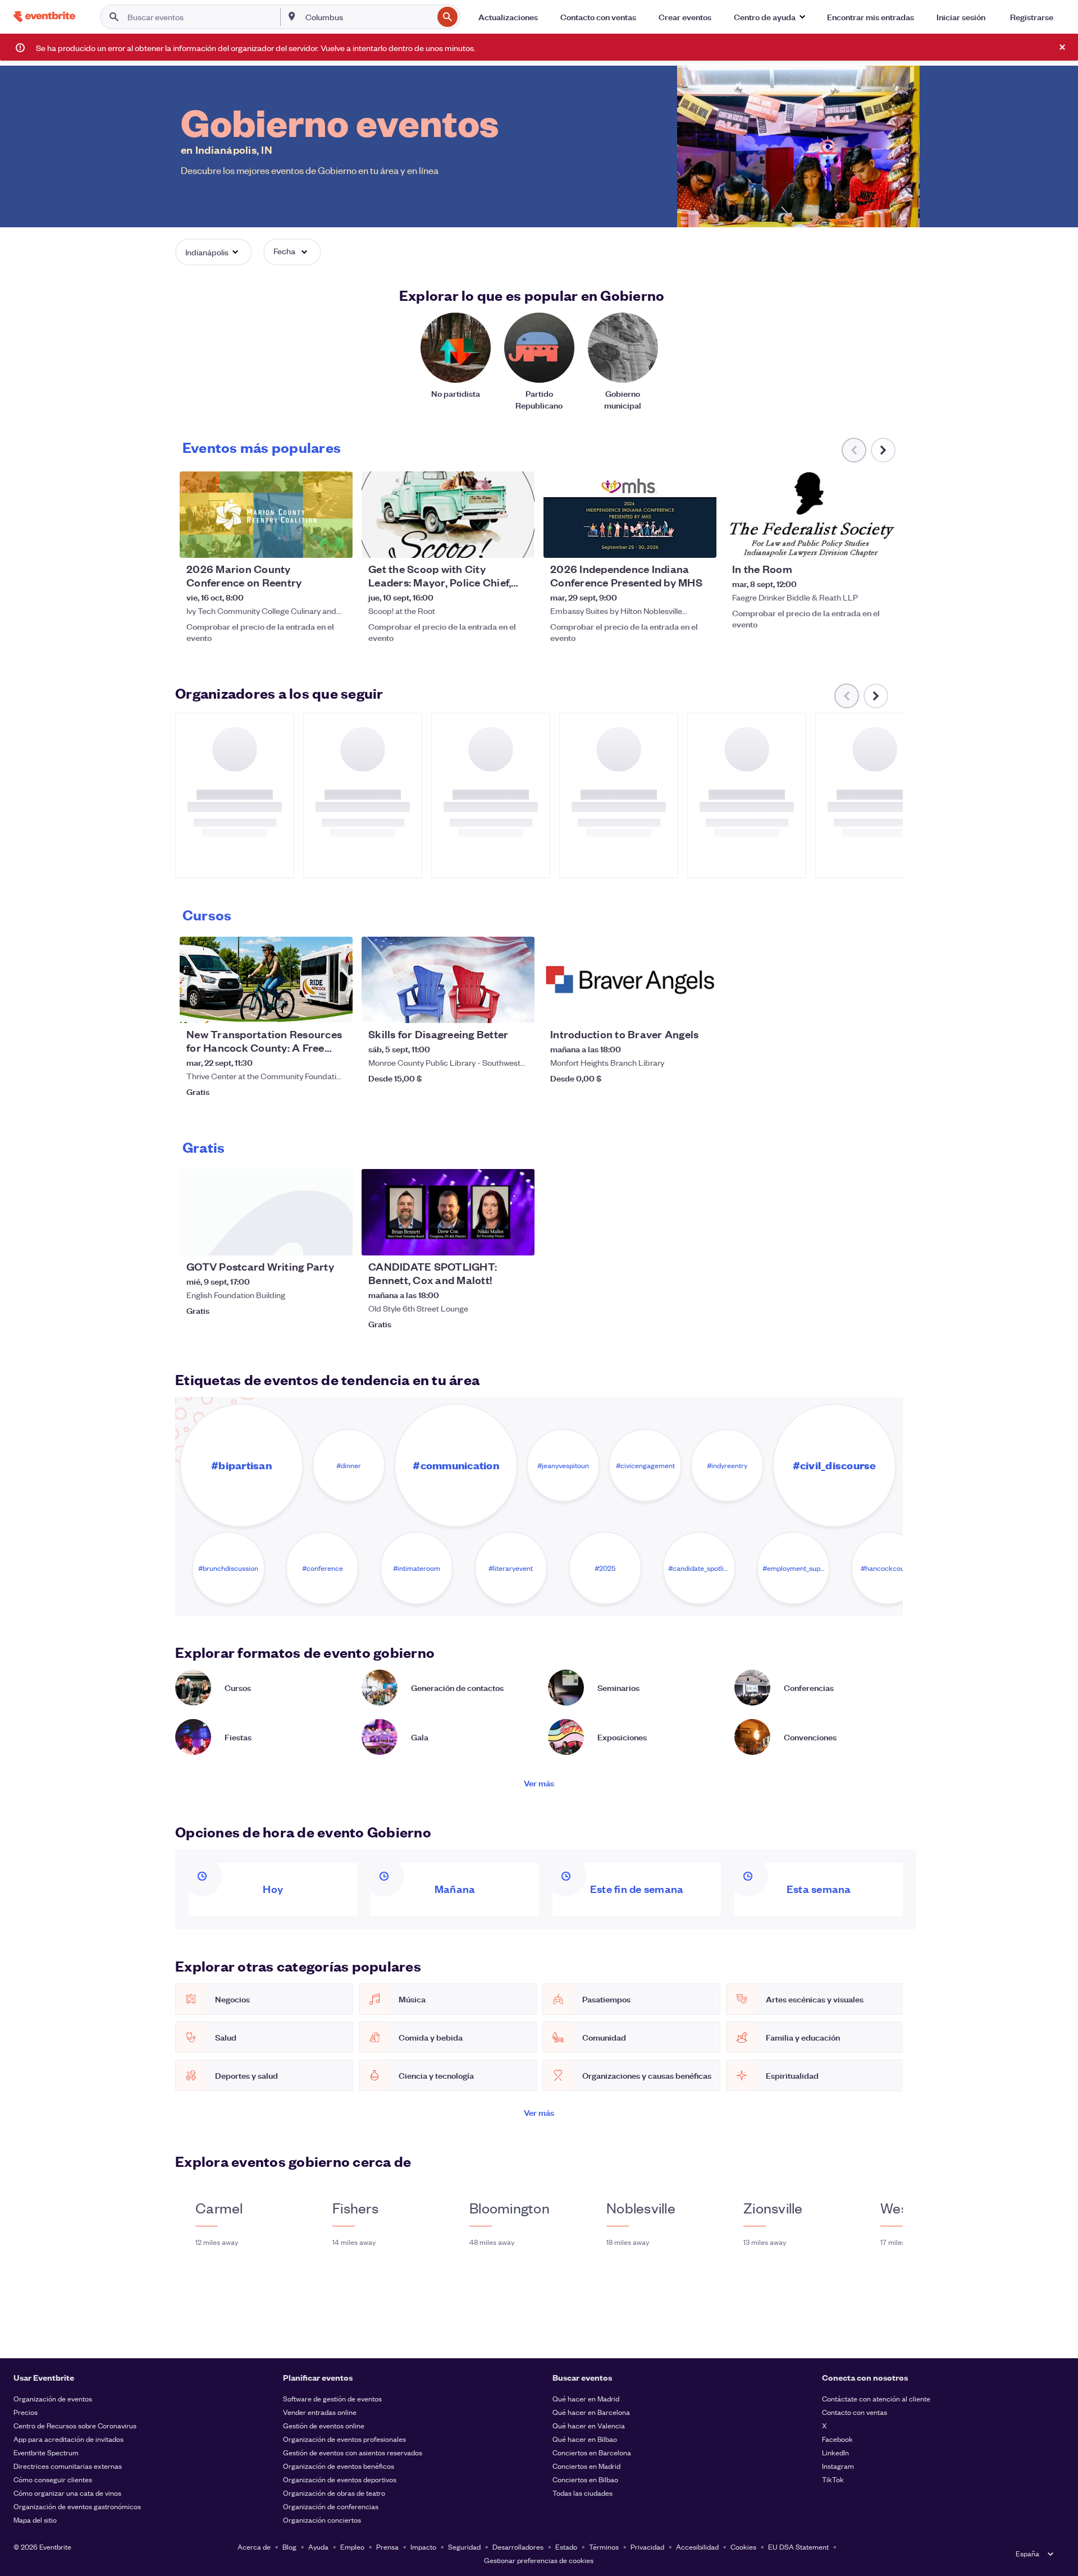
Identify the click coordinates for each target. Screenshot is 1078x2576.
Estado (566, 2547)
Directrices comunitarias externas (68, 2466)
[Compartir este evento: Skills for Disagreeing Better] (519, 1007)
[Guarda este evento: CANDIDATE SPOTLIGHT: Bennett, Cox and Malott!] (492, 1240)
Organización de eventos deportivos (340, 2479)
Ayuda (318, 2547)
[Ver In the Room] (812, 515)
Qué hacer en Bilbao (585, 2439)
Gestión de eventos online (324, 2425)
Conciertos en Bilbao (585, 2479)
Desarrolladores (518, 2547)
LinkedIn (835, 2452)
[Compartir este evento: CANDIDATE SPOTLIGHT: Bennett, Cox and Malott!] (519, 1240)
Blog (289, 2547)
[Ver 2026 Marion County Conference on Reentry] (266, 515)
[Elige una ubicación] (292, 16)
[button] (769, 17)
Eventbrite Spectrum (46, 2452)
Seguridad (464, 2547)
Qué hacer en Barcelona (591, 2412)
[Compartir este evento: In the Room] (883, 542)
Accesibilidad (697, 2547)
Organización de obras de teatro (334, 2493)
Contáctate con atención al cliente (876, 2398)
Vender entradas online (320, 2412)
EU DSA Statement (798, 2547)
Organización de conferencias (331, 2506)
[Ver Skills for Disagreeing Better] (448, 980)
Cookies (743, 2547)
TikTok (833, 2479)
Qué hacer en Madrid (586, 2398)
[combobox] (368, 17)
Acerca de (254, 2547)
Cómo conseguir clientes (53, 2479)
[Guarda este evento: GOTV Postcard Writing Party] (310, 1240)
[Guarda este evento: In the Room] (856, 542)
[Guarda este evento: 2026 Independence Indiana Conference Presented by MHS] (674, 542)
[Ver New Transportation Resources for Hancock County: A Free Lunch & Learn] (266, 980)
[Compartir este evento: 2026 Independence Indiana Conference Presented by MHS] (701, 542)
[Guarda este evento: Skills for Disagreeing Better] (492, 1007)
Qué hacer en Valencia (589, 2425)
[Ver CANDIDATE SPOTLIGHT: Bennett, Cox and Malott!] (448, 1212)
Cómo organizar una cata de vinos (67, 2493)
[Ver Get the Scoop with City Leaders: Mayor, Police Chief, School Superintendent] (448, 515)
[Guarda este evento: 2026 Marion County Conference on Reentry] (310, 542)
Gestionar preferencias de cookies (539, 2560)
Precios (26, 2412)
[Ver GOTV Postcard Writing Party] (266, 1212)
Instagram (838, 2466)
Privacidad (647, 2547)
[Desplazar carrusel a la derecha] (883, 450)
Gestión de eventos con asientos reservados (353, 2452)
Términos (604, 2547)
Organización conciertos (322, 2520)
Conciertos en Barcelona (592, 2452)
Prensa (387, 2547)
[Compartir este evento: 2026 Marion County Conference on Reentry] (337, 542)
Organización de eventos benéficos (339, 2466)
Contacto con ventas (855, 2412)
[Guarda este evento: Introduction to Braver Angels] (674, 1007)
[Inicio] (44, 17)
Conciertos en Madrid (586, 2466)
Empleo (352, 2547)
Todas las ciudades (583, 2493)
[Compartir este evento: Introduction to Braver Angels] (701, 1007)
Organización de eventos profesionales (344, 2439)
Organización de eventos (53, 2398)
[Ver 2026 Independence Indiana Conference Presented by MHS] (630, 515)
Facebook (837, 2439)
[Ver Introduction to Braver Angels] (630, 980)
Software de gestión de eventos (332, 2398)
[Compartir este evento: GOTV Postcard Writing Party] (337, 1240)
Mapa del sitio (35, 2520)
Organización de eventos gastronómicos (77, 2506)
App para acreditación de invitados (68, 2439)
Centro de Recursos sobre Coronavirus (75, 2425)
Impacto (423, 2547)
